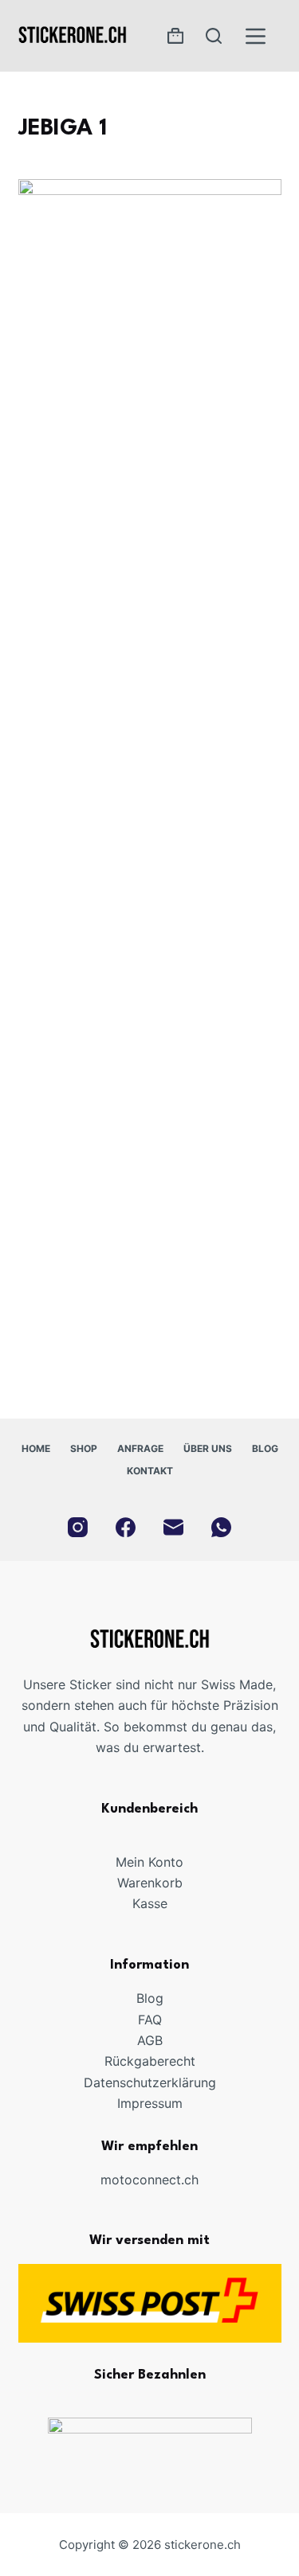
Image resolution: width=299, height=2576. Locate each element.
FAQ (150, 2020)
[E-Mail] (173, 1527)
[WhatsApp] (221, 1527)
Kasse (150, 1903)
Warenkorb (150, 1883)
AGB (150, 2040)
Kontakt (150, 1471)
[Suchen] (214, 36)
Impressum (150, 2103)
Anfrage (140, 1448)
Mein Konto (149, 1862)
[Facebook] (126, 1527)
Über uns (208, 1448)
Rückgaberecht (150, 2061)
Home (36, 1448)
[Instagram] (78, 1527)
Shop (84, 1448)
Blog (265, 1448)
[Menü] (256, 36)
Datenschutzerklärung (150, 2082)
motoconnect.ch (149, 2180)
